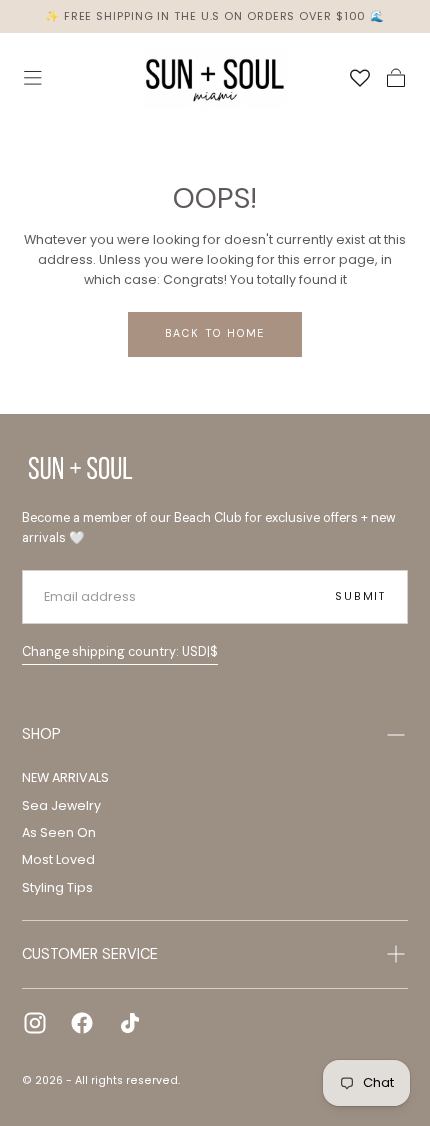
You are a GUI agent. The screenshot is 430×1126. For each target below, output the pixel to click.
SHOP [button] (41, 734)
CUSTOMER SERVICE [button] (90, 954)
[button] (33, 78)
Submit (360, 596)
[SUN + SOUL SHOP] (80, 468)
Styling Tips (57, 887)
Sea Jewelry (61, 805)
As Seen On (59, 832)
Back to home (215, 333)
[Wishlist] (360, 78)
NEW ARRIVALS (65, 777)
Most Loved (58, 859)
